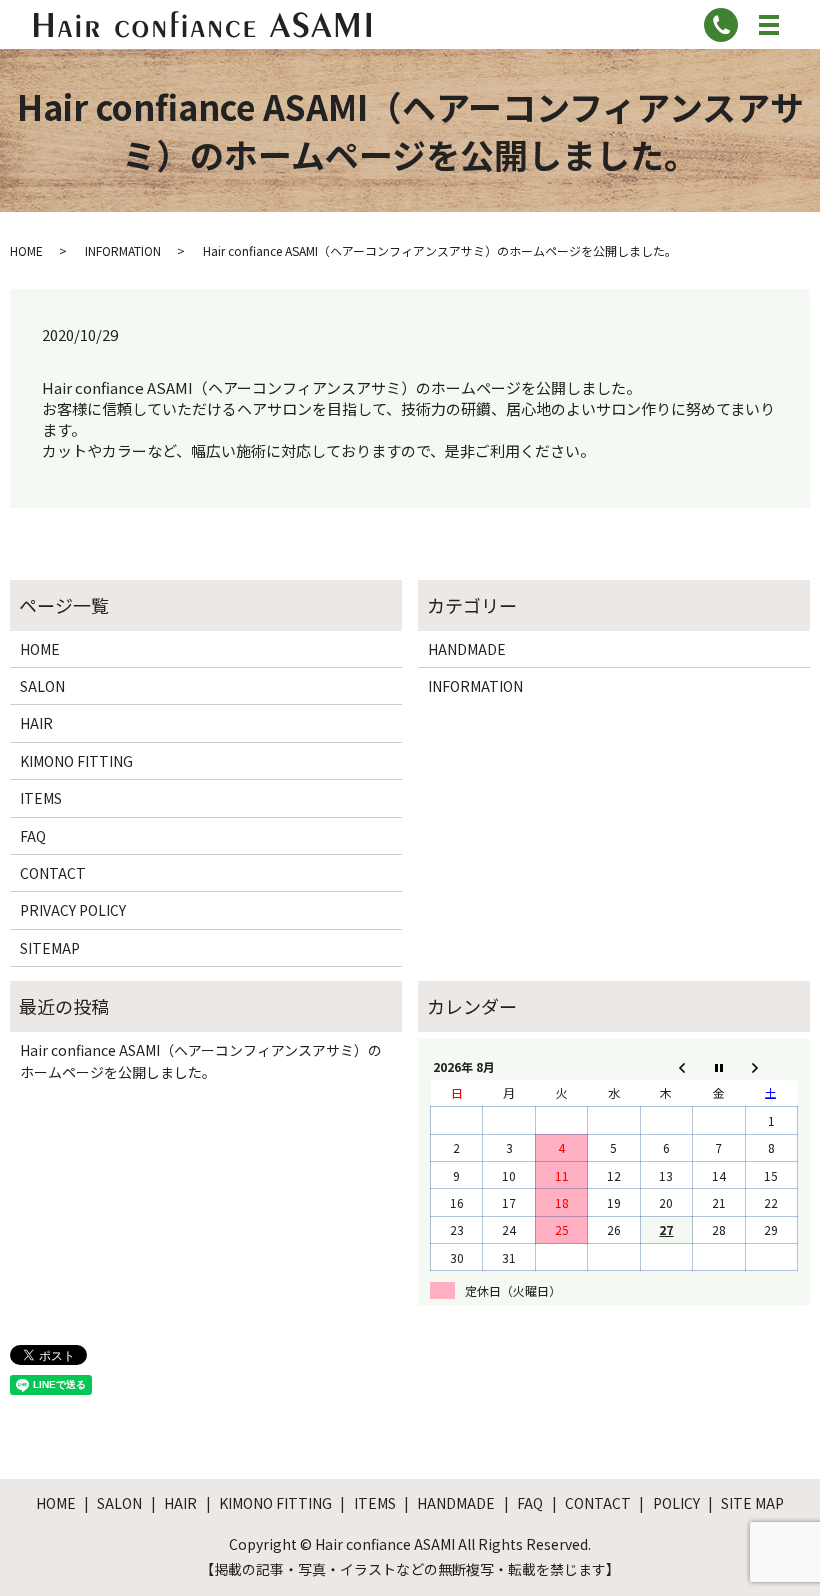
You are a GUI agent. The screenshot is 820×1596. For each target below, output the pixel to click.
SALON (42, 686)
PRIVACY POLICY (73, 910)
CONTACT (53, 873)
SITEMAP (50, 948)
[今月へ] (719, 1066)
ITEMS (41, 798)
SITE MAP (752, 1503)
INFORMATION (123, 250)
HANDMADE (467, 649)
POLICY (676, 1503)
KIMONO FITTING (76, 761)
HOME (26, 250)
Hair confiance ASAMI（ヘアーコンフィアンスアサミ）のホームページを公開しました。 (201, 1061)
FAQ (33, 836)
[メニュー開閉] (769, 25)
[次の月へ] (771, 1066)
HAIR (36, 723)
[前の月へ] (666, 1066)
